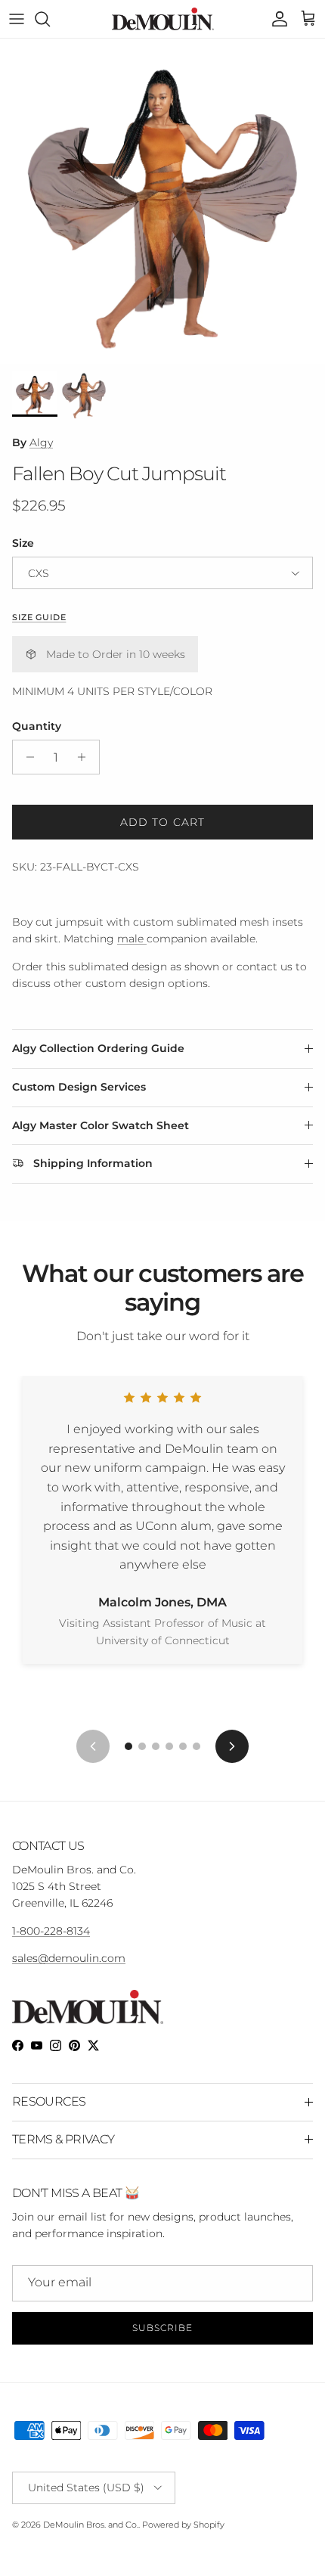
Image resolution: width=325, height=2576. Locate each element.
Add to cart (162, 822)
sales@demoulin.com (69, 1958)
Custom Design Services (79, 1087)
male (132, 939)
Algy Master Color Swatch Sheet (101, 1125)
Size (23, 543)
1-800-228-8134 (51, 1931)
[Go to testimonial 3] (156, 1746)
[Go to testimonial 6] (197, 1746)
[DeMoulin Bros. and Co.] (163, 19)
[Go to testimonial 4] (169, 1746)
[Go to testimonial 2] (142, 1746)
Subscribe (162, 2328)
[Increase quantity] (86, 757)
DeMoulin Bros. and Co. (91, 2525)
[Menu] (17, 19)
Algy (41, 442)
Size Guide (39, 618)
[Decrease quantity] (26, 757)
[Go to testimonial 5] (183, 1746)
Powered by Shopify (183, 2525)
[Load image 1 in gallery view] (162, 201)
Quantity (37, 726)
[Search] (50, 19)
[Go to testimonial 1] (128, 1746)
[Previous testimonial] (93, 1746)
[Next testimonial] (232, 1746)
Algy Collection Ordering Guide (98, 1048)
